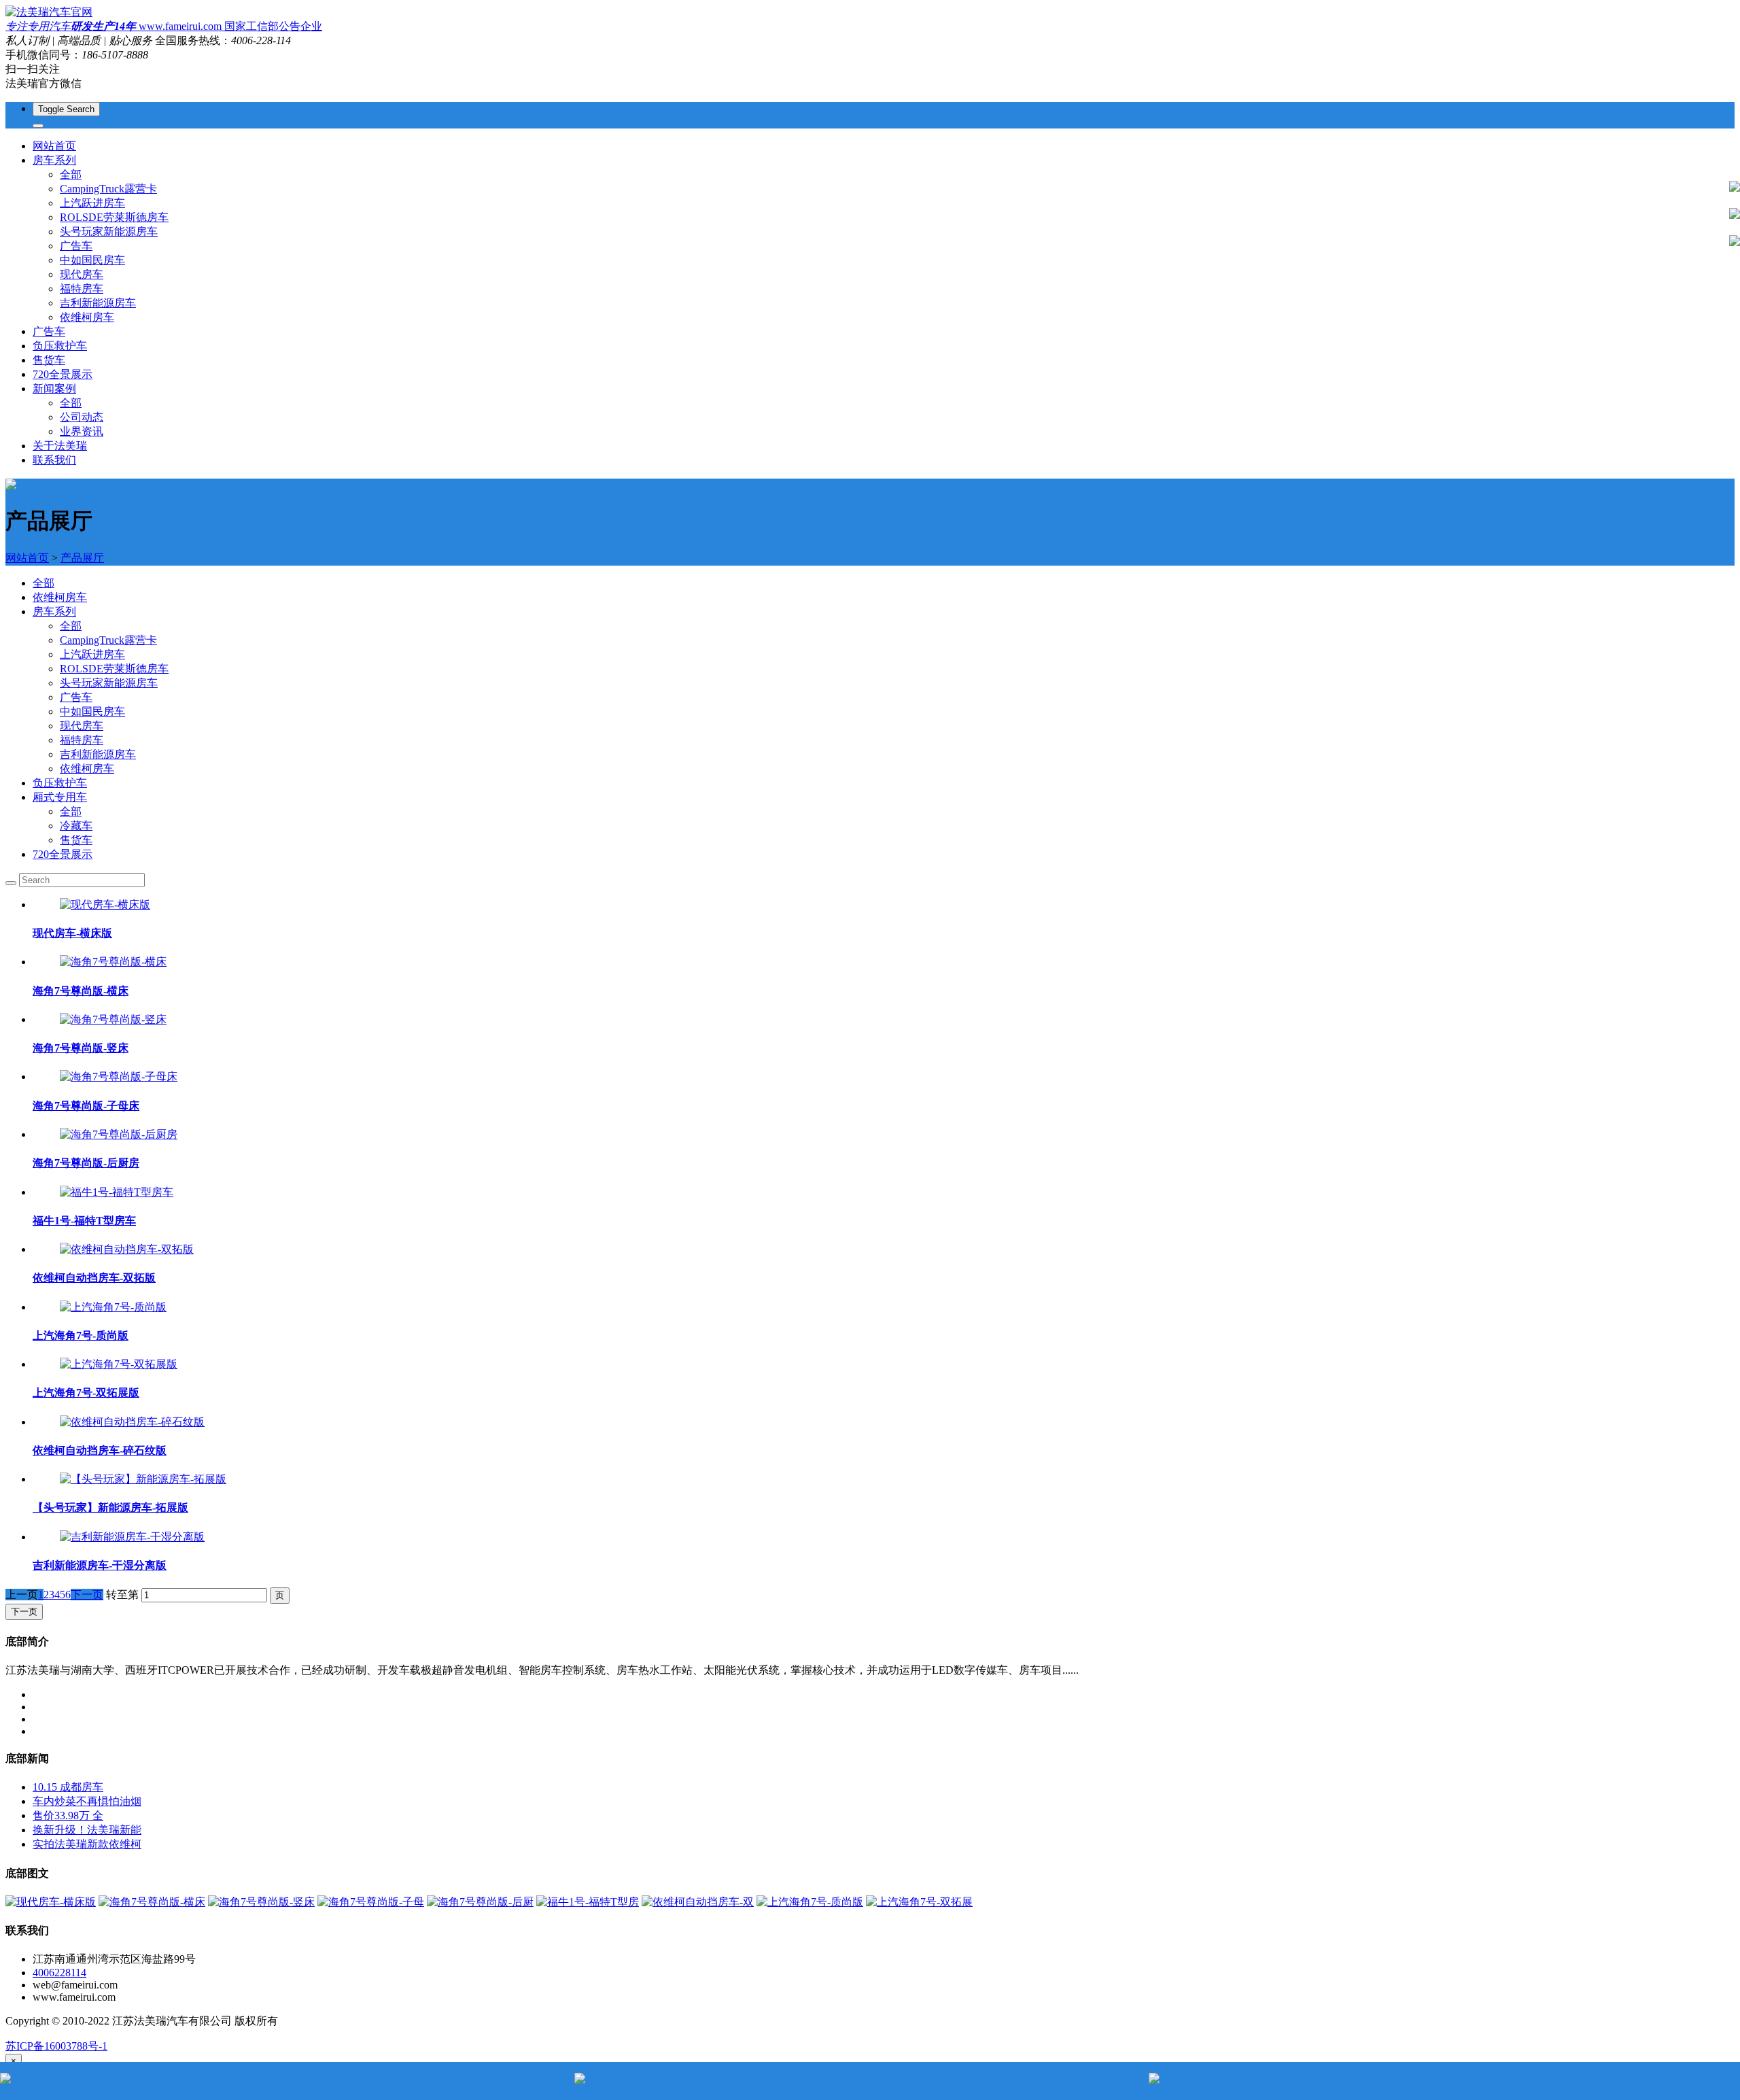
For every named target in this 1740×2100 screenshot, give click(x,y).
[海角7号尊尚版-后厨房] (119, 1134)
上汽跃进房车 (92, 203)
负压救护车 (60, 346)
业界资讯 (82, 431)
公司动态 (82, 417)
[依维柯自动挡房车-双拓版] (127, 1249)
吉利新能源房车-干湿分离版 (100, 1565)
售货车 (49, 360)
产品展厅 (82, 558)
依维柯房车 (87, 317)
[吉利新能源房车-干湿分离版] (132, 1537)
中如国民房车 (92, 260)
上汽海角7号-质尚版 (81, 1336)
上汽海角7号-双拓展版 (86, 1393)
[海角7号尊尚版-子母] (371, 1902)
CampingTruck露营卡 (108, 189)
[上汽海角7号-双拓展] (919, 1902)
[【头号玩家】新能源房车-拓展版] (143, 1479)
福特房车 (82, 289)
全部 (71, 174)
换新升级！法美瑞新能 (87, 1830)
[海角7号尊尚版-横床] (113, 962)
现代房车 (82, 274)
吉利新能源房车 (98, 303)
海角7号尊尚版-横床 (81, 991)
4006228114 (59, 1973)
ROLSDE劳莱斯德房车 (114, 217)
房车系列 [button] (54, 160)
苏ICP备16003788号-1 (56, 2046)
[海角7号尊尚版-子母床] (119, 1077)
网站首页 (54, 146)
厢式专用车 (60, 797)
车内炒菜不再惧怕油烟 (87, 1801)
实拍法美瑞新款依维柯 (87, 1844)
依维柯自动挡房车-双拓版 (94, 1278)
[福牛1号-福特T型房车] (117, 1192)
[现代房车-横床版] (105, 905)
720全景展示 (63, 374)
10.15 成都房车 (68, 1787)
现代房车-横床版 (72, 933)
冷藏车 (76, 826)
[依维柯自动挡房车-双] (698, 1902)
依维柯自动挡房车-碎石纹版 (100, 1450)
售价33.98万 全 (68, 1815)
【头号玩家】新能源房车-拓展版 (110, 1508)
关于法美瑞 (60, 446)
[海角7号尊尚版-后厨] (480, 1902)
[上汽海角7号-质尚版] (113, 1307)
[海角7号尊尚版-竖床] (113, 1019)
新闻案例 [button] (54, 389)
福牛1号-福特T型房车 (84, 1221)
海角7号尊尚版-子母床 (86, 1106)
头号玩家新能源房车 (109, 231)
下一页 (87, 1595)
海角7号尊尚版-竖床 (81, 1048)
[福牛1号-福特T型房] (588, 1902)
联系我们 (54, 460)
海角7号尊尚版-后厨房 (86, 1163)
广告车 (76, 246)
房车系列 (54, 612)
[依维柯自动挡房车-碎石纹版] (132, 1422)
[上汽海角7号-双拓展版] (119, 1364)
